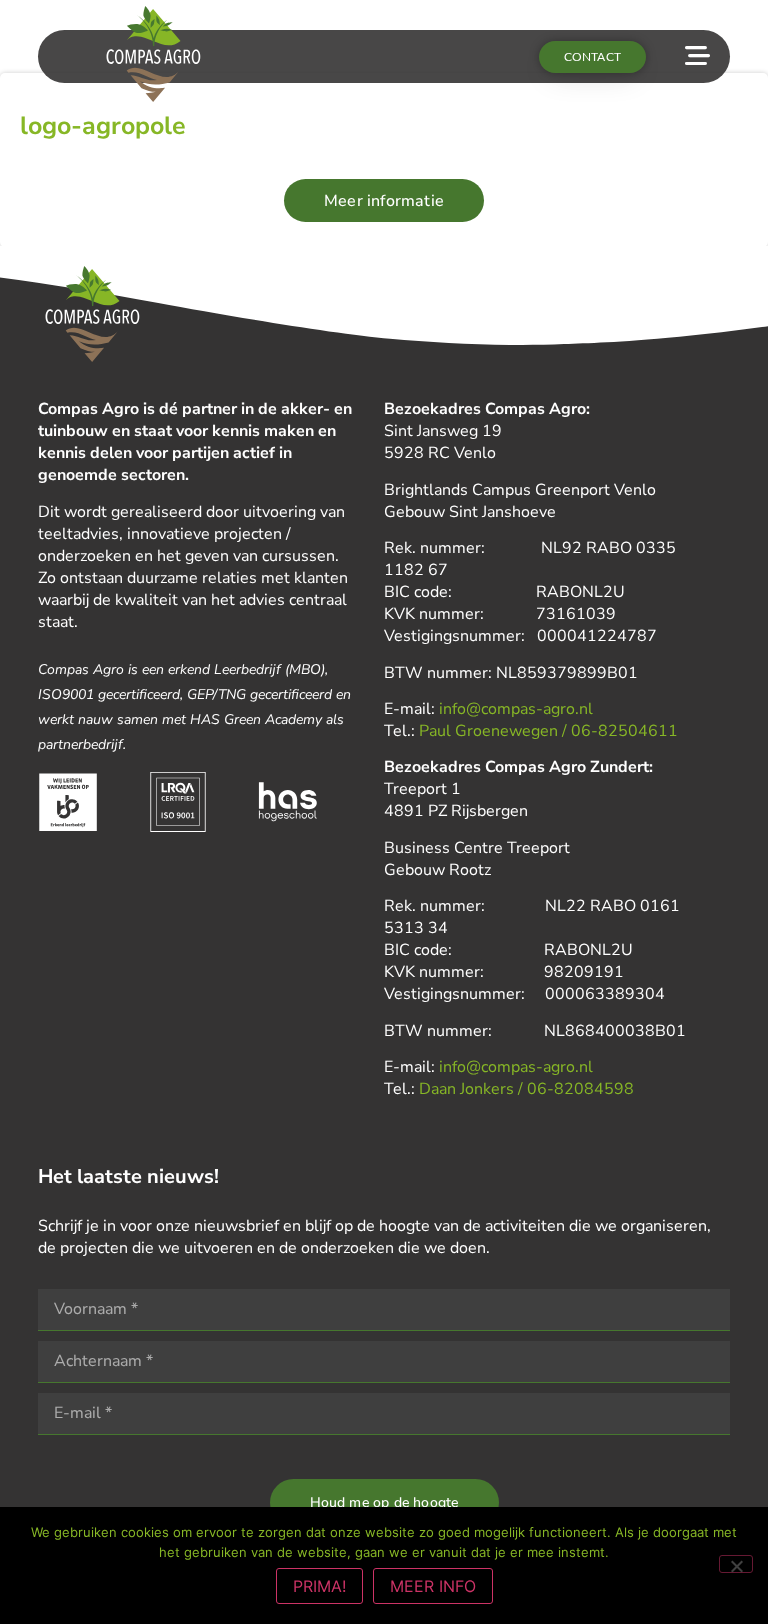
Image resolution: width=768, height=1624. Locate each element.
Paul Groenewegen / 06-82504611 (548, 731)
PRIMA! (319, 1586)
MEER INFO (433, 1586)
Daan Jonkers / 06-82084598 (526, 1089)
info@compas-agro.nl (516, 709)
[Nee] (736, 1564)
